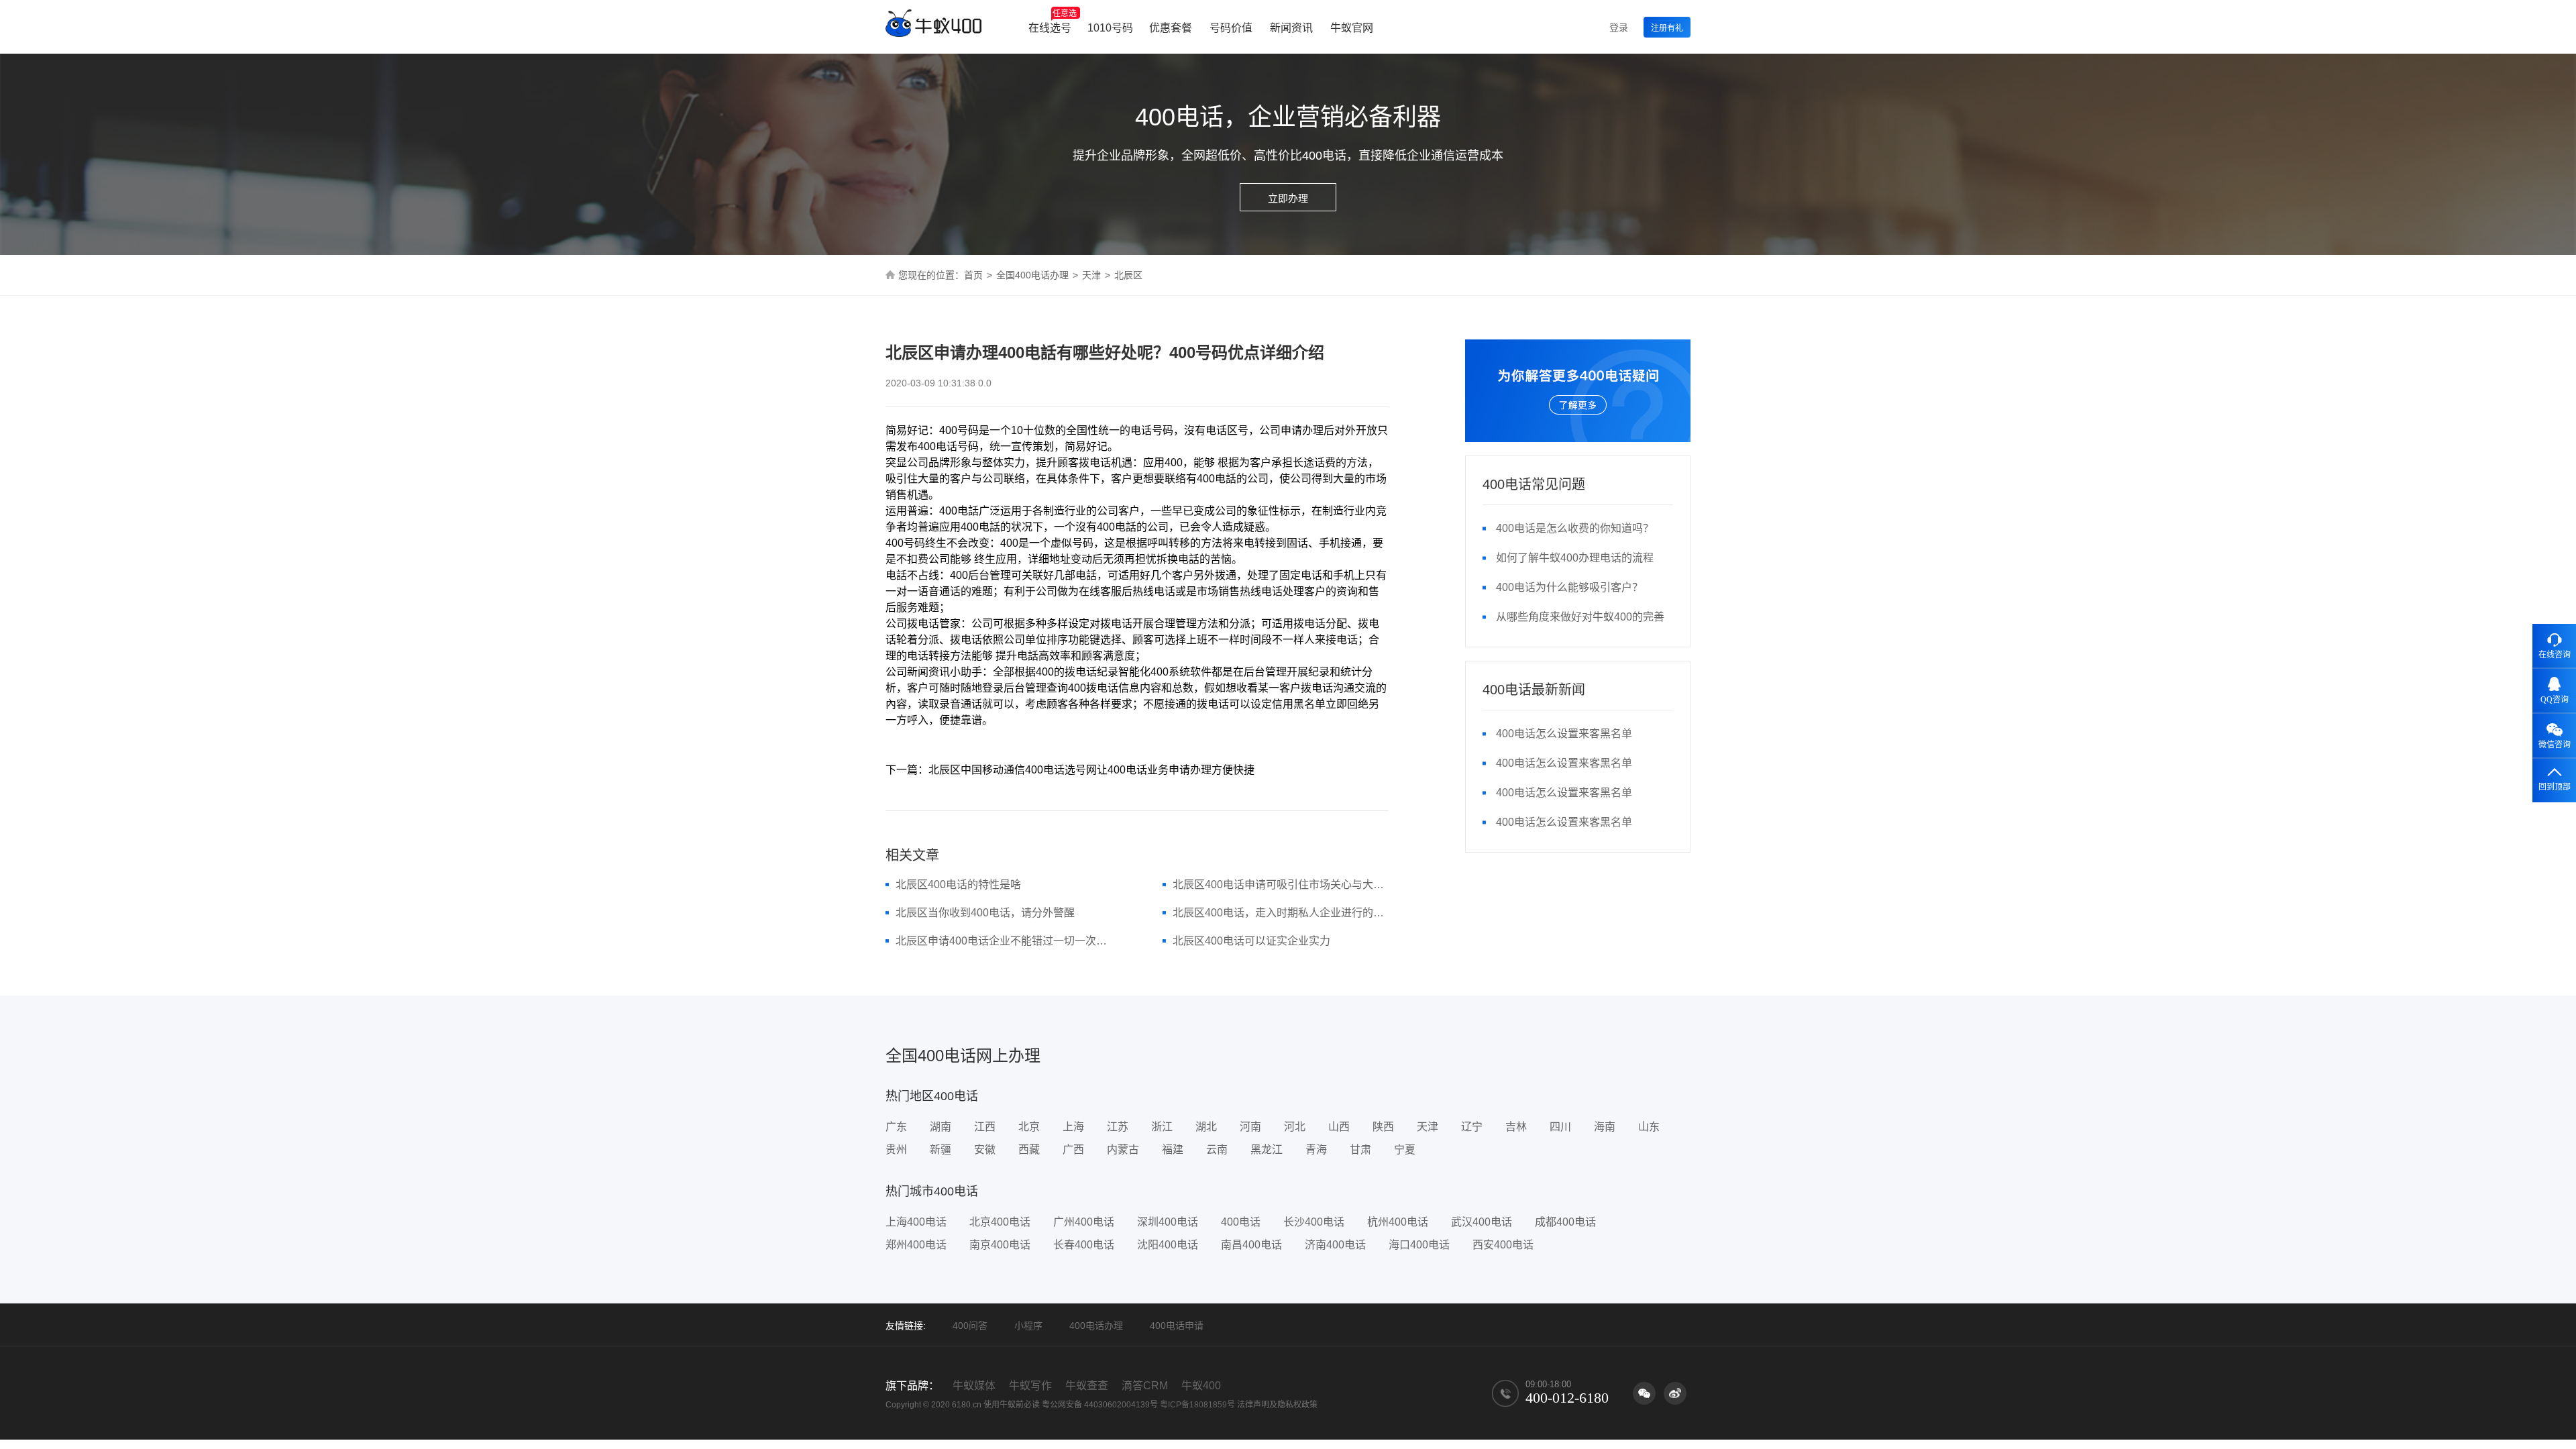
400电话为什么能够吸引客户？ (1569, 587)
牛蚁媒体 (974, 1386)
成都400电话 (1565, 1222)
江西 (985, 1127)
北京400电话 (1000, 1222)
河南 (1250, 1127)
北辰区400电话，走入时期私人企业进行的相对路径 (1281, 913)
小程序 (1028, 1326)
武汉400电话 (1482, 1222)
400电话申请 (1177, 1326)
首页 (973, 275)
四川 (1560, 1127)
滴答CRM (1145, 1386)
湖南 (941, 1127)
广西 (1073, 1149)
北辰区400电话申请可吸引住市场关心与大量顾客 (1281, 884)
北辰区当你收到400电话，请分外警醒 (985, 913)
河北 (1295, 1127)
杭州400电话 (1398, 1222)
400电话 (1241, 1222)
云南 (1217, 1149)
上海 (1073, 1127)
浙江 (1162, 1127)
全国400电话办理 (1032, 275)
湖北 (1206, 1127)
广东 (896, 1127)
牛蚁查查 (1087, 1386)
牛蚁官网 (1352, 28)
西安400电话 (1503, 1245)
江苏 (1118, 1127)
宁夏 (1405, 1149)
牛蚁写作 (1030, 1386)
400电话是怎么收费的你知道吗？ (1575, 528)
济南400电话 (1335, 1245)
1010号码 (1110, 28)
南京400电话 (1000, 1245)
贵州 (896, 1149)
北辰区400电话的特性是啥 (958, 884)
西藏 (1029, 1149)
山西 (1339, 1127)
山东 (1649, 1127)
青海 (1316, 1149)
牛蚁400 (1201, 1386)
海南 (1605, 1127)
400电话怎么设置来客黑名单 (1564, 734)
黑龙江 (1267, 1149)
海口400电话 (1419, 1245)
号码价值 (1231, 28)
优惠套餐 (1171, 28)
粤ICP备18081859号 (1197, 1405)
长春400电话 (1084, 1245)
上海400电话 (916, 1222)
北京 (1029, 1127)
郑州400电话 (916, 1245)
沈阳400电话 (1168, 1245)
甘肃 (1360, 1149)
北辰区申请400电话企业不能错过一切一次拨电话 (1004, 941)
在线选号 (1053, 21)
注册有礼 (1667, 28)
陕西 (1383, 1127)
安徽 (985, 1149)
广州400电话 (1084, 1222)
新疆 (941, 1149)
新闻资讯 (1291, 28)
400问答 (970, 1326)
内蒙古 (1123, 1149)
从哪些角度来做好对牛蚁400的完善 (1580, 617)
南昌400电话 (1251, 1245)
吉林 (1516, 1127)
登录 (1619, 28)
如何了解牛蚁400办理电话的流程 (1575, 558)
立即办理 (1288, 198)
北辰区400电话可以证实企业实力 (1251, 941)
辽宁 (1472, 1127)
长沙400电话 (1314, 1222)
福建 (1173, 1149)
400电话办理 (1096, 1326)
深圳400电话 (1168, 1222)
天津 (1091, 275)
